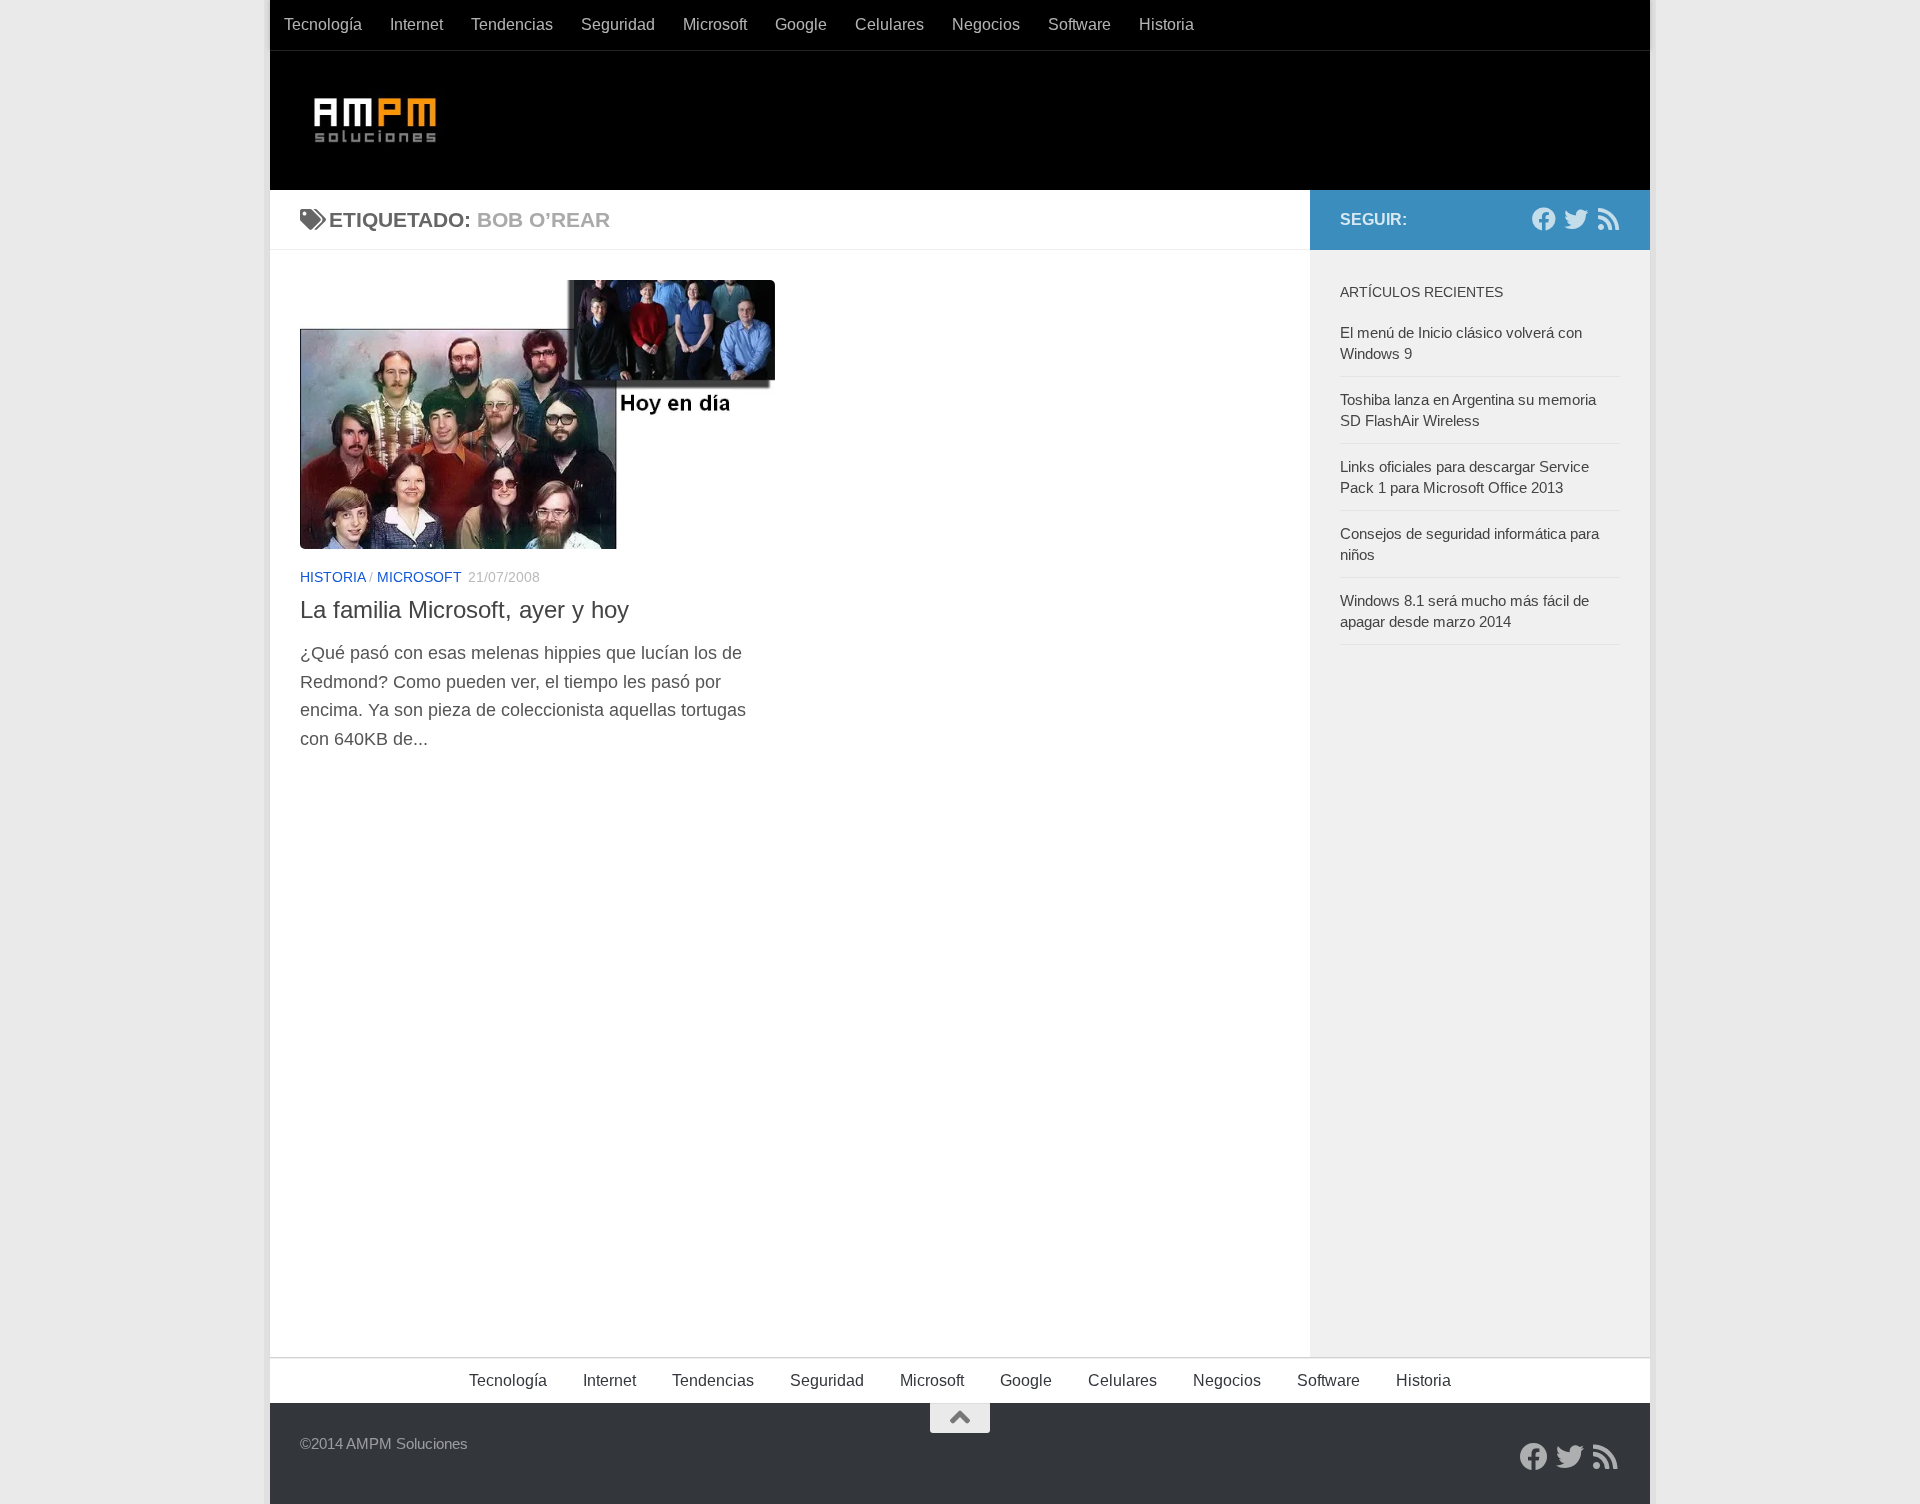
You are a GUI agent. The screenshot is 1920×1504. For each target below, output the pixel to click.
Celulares (889, 24)
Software (1079, 24)
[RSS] (1608, 219)
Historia (1166, 24)
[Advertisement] (1490, 995)
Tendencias (512, 24)
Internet (416, 24)
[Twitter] (1576, 219)
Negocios (986, 24)
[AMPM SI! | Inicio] (375, 120)
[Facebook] (1544, 219)
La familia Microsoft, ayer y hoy (464, 610)
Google (801, 24)
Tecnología (323, 24)
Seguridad (618, 24)
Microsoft (715, 24)
